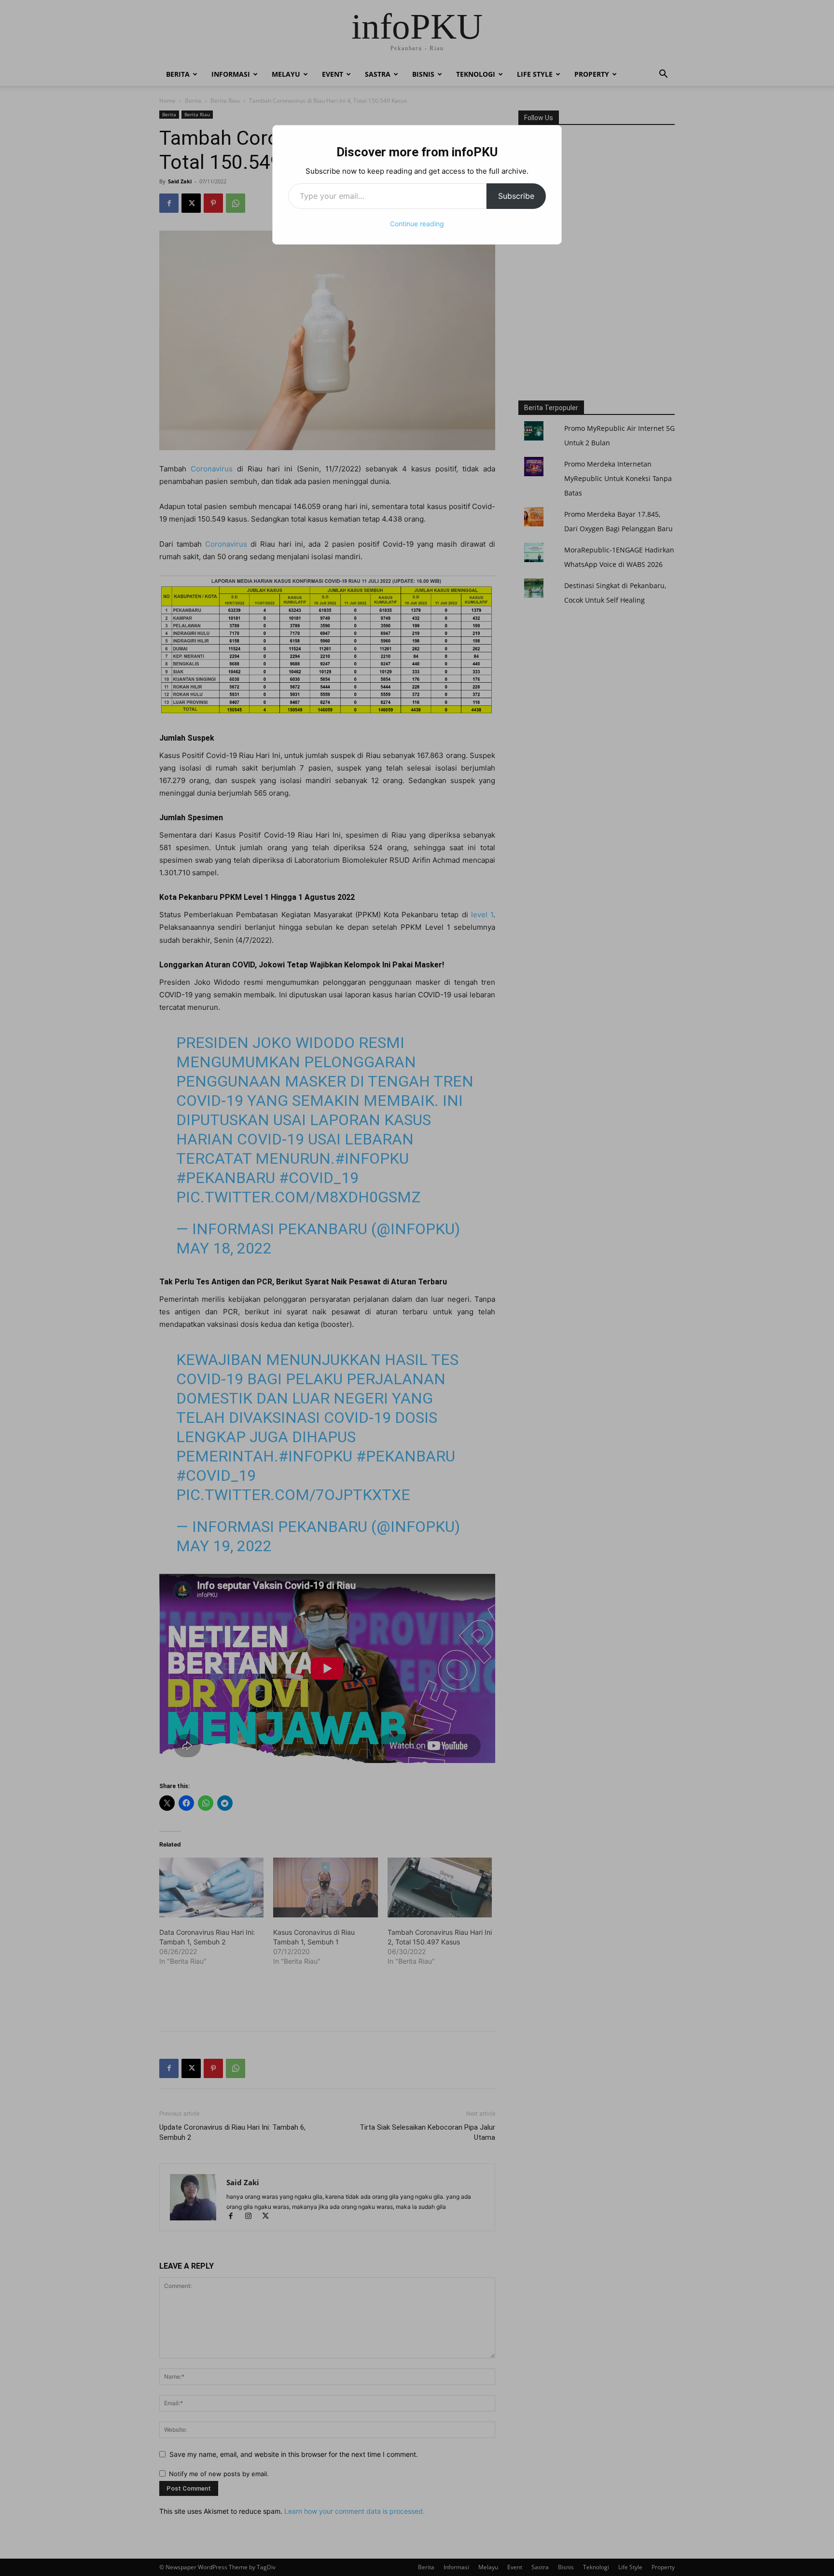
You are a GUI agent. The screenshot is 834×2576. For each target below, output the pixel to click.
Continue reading (417, 224)
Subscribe (516, 196)
